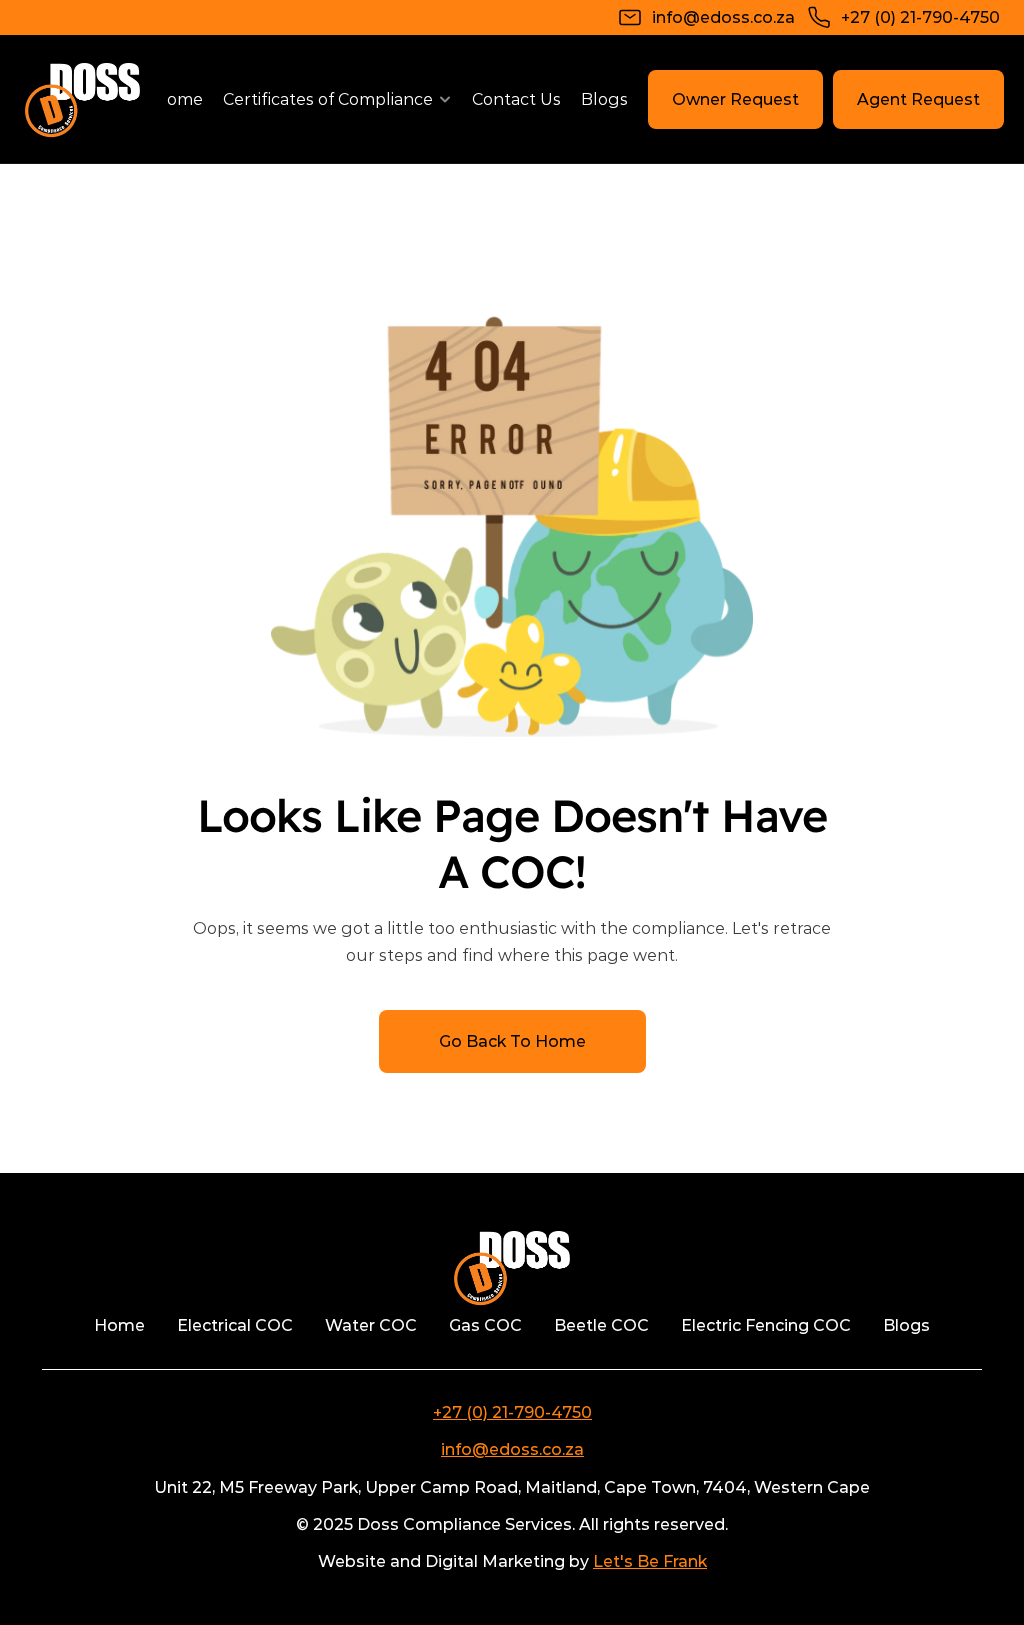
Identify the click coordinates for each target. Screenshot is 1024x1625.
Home (178, 99)
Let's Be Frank (650, 1561)
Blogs (604, 99)
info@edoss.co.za (512, 1449)
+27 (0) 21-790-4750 (512, 1412)
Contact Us (516, 99)
